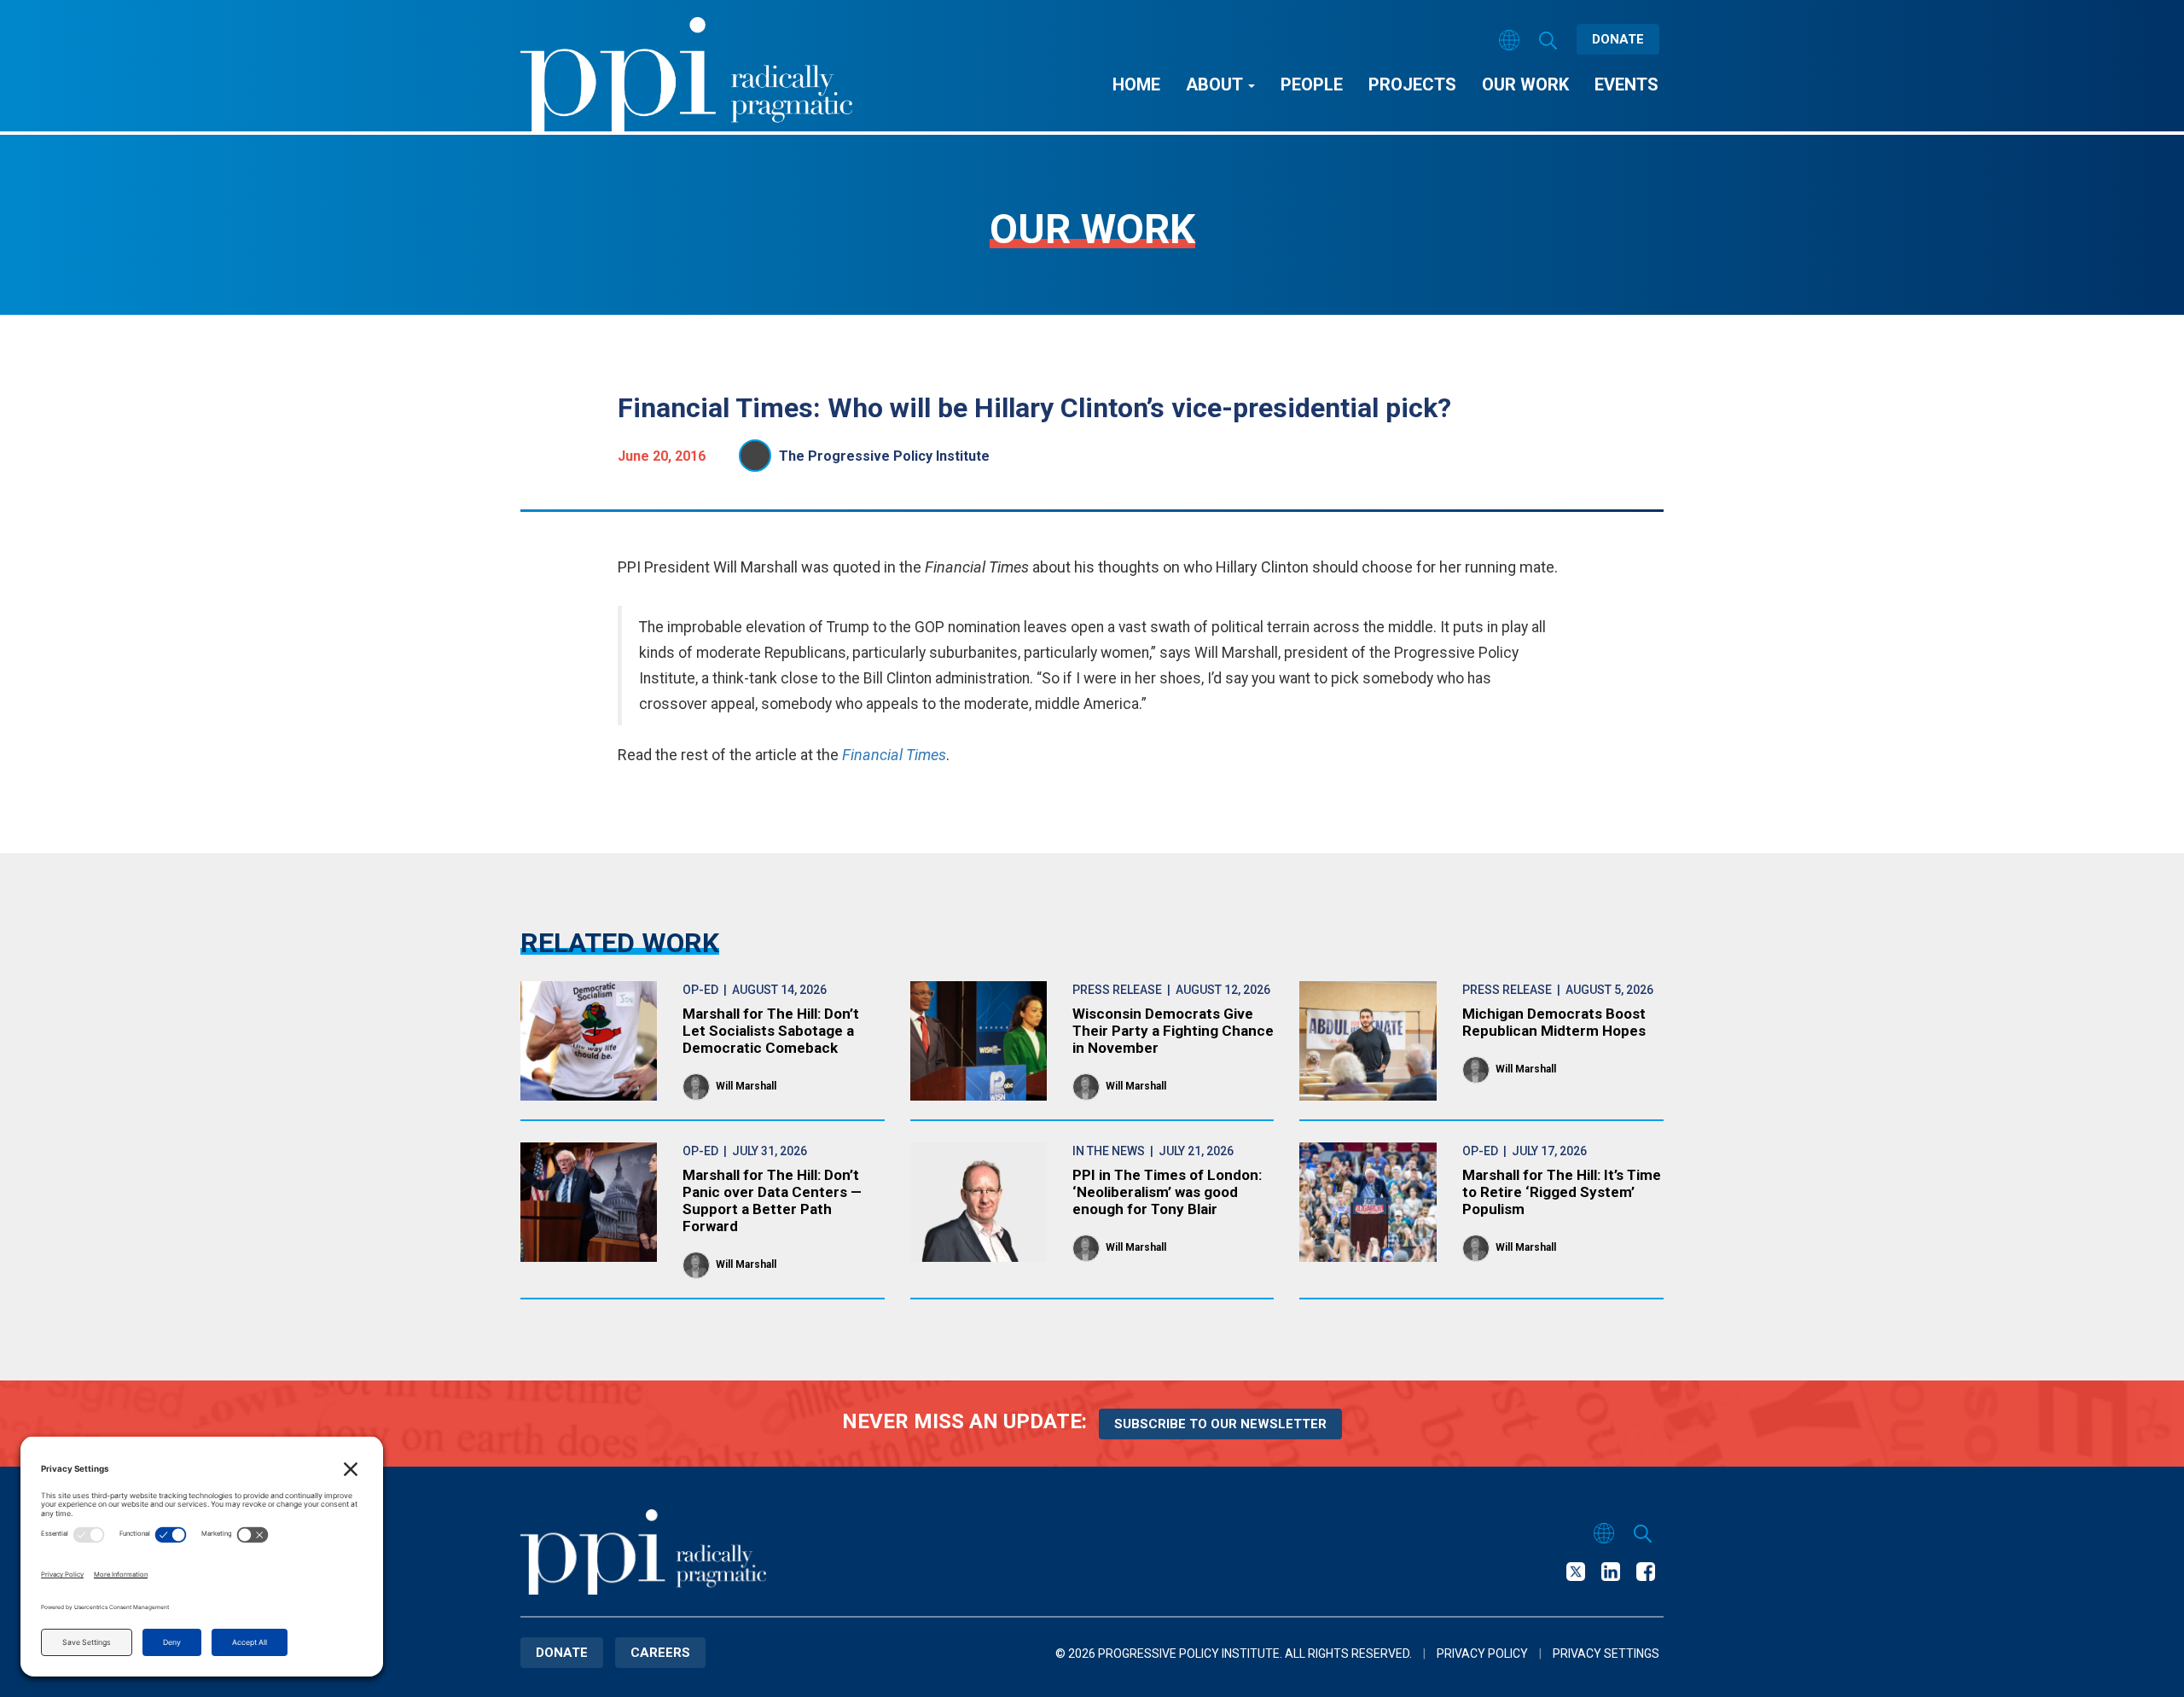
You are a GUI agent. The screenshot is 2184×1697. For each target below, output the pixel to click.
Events (1626, 84)
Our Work (1525, 84)
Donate (1618, 39)
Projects (1412, 84)
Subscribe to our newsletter (1220, 1424)
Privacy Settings (1606, 1653)
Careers (660, 1653)
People (1312, 84)
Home (1136, 84)
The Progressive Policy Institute (884, 456)
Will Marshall (746, 1086)
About (1216, 84)
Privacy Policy (1482, 1653)
